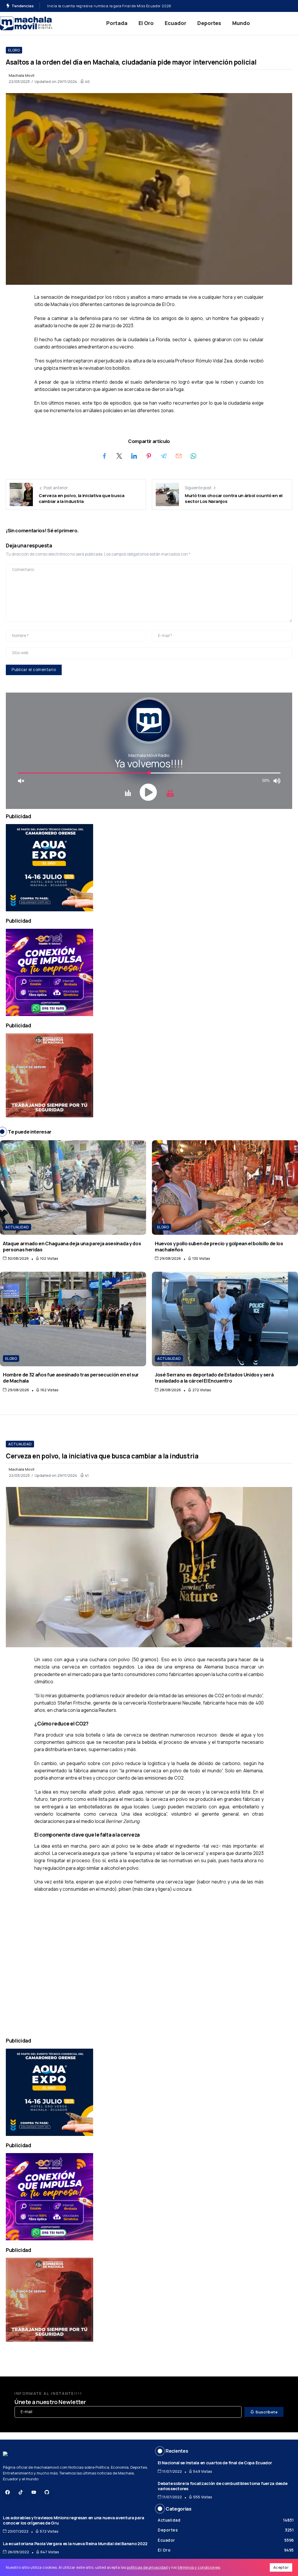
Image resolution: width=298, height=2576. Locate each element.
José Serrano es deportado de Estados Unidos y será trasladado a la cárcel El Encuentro (125, 6)
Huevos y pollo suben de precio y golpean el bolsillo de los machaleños (219, 1246)
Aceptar (281, 2567)
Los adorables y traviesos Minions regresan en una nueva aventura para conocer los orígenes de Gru (73, 2520)
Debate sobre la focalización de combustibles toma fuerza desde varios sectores (222, 2486)
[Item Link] (73, 1188)
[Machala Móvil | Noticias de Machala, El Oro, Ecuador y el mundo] (26, 23)
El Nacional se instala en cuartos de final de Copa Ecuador (215, 2463)
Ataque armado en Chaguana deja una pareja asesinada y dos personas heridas (72, 1246)
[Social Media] (8, 2492)
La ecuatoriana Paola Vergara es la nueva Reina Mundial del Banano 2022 (75, 2544)
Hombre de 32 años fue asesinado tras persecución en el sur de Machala (71, 1378)
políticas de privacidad (147, 2567)
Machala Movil (22, 75)
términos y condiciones (199, 2567)
